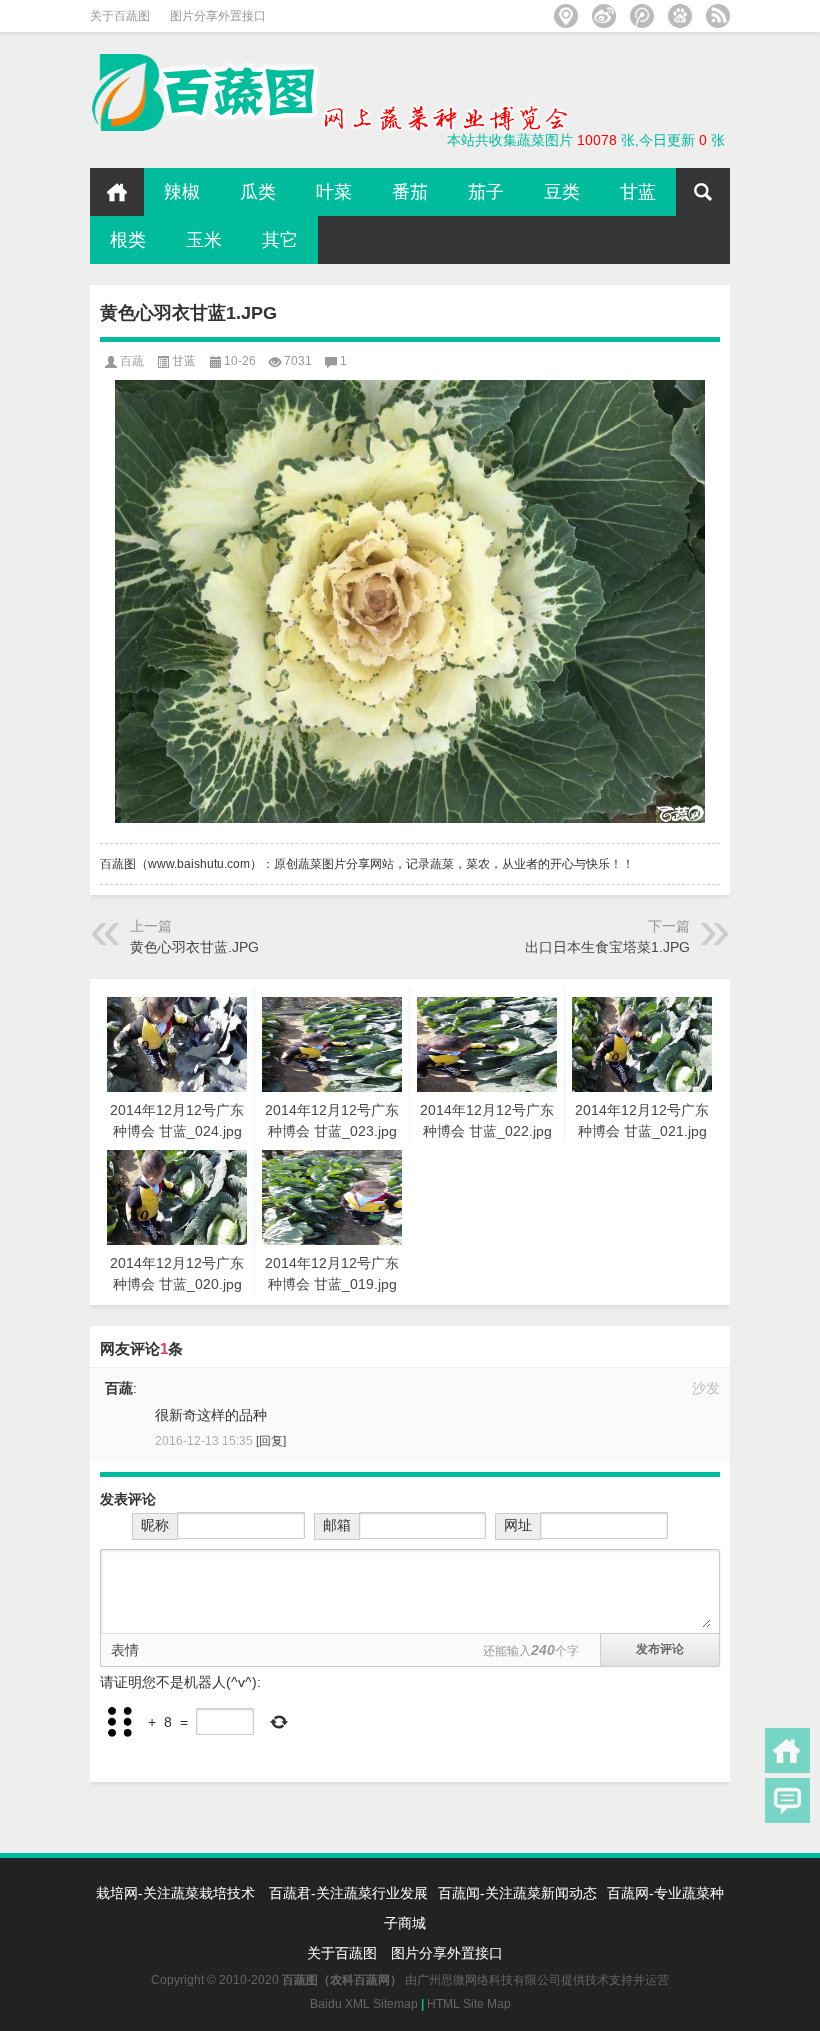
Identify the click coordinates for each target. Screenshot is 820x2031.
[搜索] (703, 192)
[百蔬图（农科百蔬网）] (330, 60)
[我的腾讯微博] (642, 16)
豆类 (562, 192)
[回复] (271, 1441)
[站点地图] (566, 16)
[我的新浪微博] (604, 16)
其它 (280, 240)
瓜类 (258, 192)
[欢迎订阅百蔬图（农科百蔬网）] (718, 16)
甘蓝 (638, 192)
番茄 (410, 192)
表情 (125, 1650)
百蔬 (132, 361)
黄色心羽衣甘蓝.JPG (194, 947)
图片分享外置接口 (218, 16)
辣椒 (182, 192)
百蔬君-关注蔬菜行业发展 (348, 1893)
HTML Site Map (469, 2004)
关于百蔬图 (120, 16)
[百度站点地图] (680, 16)
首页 (117, 192)
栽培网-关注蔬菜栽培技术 (177, 1893)
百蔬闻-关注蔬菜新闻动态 (517, 1893)
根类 (128, 240)
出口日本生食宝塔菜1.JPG (607, 947)
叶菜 (334, 192)
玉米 (204, 240)
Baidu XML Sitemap (364, 2004)
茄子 (486, 192)
